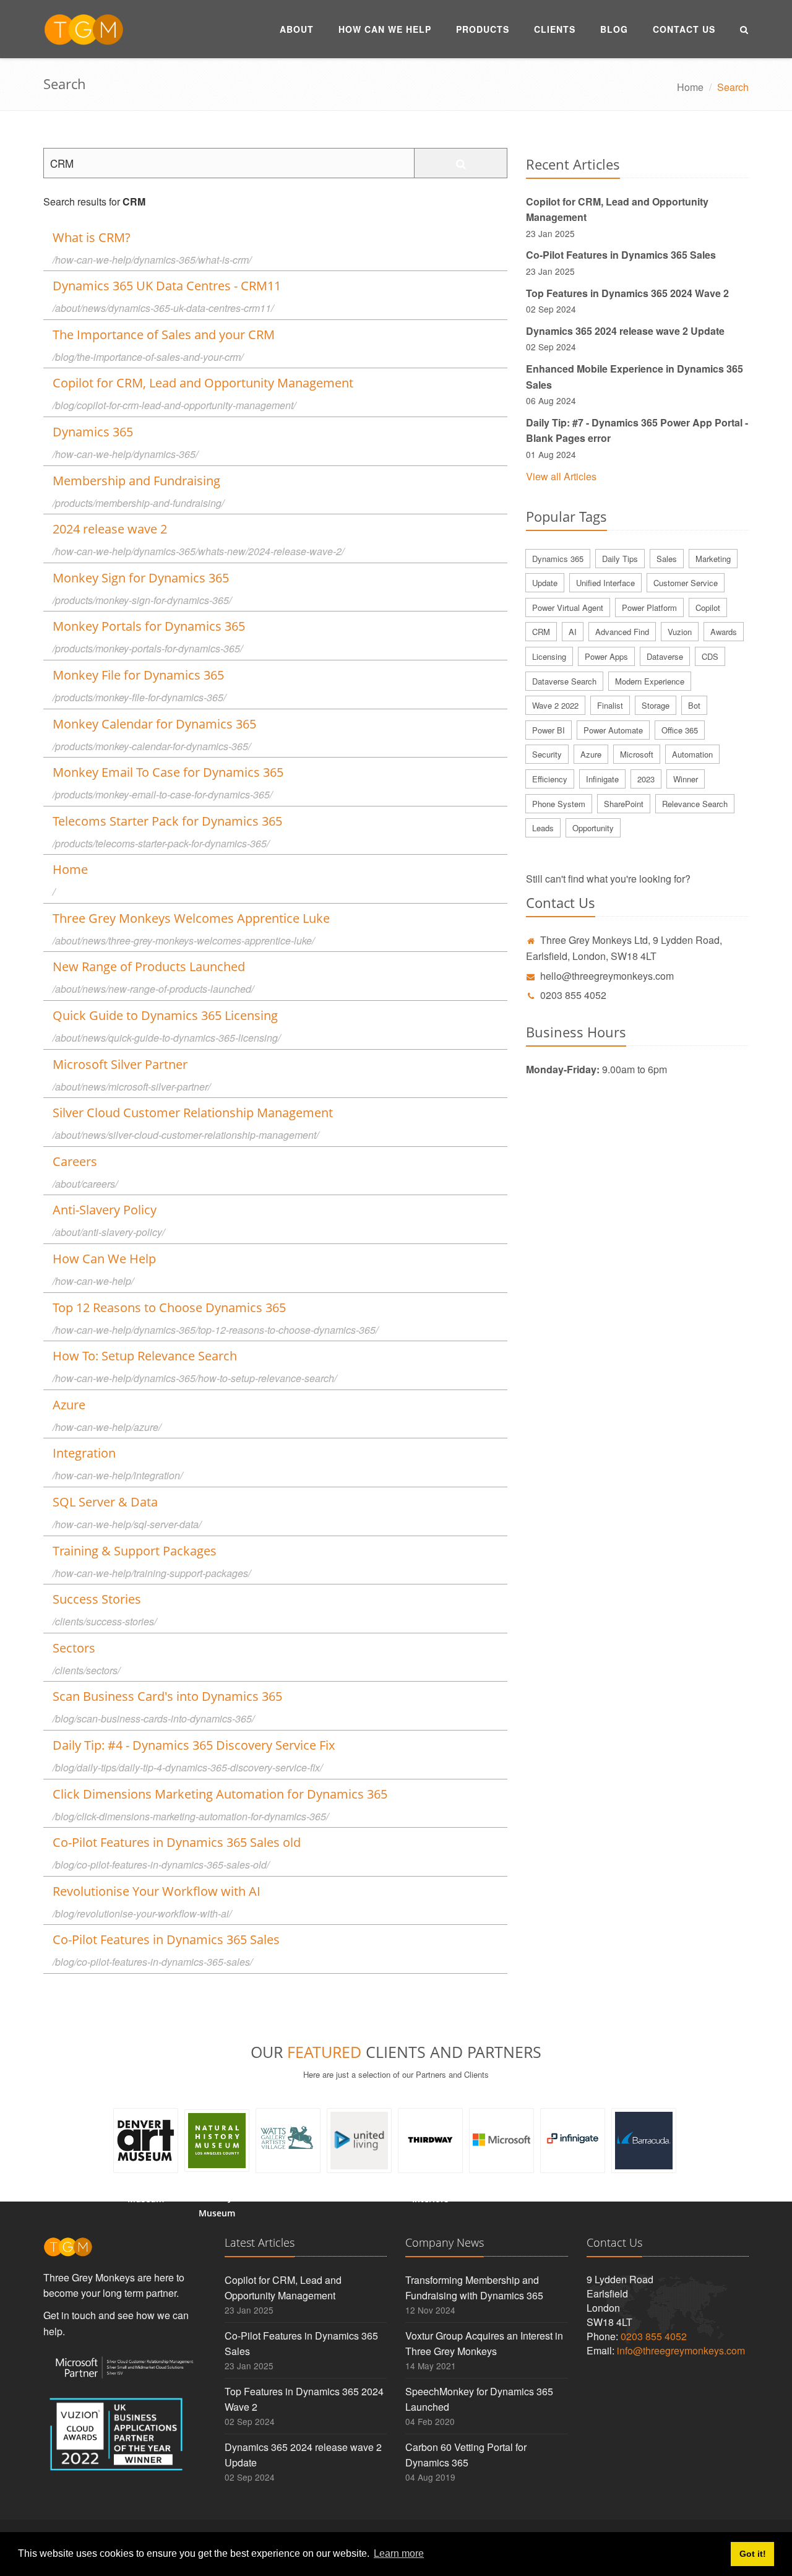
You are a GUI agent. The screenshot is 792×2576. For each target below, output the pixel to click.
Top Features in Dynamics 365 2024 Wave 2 (627, 293)
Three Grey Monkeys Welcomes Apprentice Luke (191, 918)
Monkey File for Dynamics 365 (138, 675)
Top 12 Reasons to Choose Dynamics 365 (169, 1307)
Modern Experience (650, 681)
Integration (84, 1453)
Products (483, 29)
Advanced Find (622, 632)
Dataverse (665, 656)
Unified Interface (605, 583)
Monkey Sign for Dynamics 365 (141, 578)
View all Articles (561, 476)
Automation (692, 754)
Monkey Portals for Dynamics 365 (149, 626)
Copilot (708, 607)
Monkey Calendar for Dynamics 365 (154, 724)
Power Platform (649, 607)
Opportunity (593, 828)
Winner (686, 779)
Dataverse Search (564, 681)
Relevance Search (695, 804)
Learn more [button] (399, 2553)
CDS (710, 656)
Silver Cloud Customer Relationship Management (193, 1113)
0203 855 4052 (573, 995)
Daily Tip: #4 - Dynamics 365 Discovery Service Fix (194, 1745)
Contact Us (684, 29)
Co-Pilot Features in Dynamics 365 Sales (166, 1939)
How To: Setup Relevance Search (145, 1356)
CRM (541, 632)
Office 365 (680, 730)
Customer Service (686, 583)
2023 (646, 779)
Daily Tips (620, 559)
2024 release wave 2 (110, 529)
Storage (656, 705)
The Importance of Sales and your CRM (164, 335)
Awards (724, 632)
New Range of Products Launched (149, 966)
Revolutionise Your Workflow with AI (157, 1891)
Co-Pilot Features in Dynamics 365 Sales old (177, 1842)
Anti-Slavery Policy (105, 1210)
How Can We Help (385, 29)
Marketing (713, 559)
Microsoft (637, 754)
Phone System (559, 804)
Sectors (74, 1648)
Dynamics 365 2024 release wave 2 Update (625, 331)
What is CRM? (92, 237)
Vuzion (680, 632)
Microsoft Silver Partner (120, 1064)
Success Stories (97, 1599)
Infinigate (602, 779)
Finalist (610, 705)
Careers (75, 1161)
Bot (694, 705)
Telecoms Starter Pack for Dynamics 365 (167, 821)
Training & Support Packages (135, 1551)
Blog (614, 29)
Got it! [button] (753, 2554)
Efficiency (550, 779)
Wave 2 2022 (555, 705)
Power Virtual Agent (568, 607)
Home (690, 87)
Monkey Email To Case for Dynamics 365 (168, 772)
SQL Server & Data (105, 1502)
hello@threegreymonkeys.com (607, 976)
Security (547, 754)
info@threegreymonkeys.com (681, 2350)
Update (545, 583)
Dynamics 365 (93, 432)
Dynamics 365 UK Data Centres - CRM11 (167, 286)
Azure (69, 1405)
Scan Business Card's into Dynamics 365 (167, 1696)
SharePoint (624, 804)
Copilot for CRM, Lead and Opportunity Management (203, 383)
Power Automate (613, 730)
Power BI (549, 730)
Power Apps (606, 656)
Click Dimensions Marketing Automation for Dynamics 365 (220, 1794)
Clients (555, 29)
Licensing (549, 656)
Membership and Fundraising (136, 481)
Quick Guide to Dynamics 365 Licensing (165, 1015)
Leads (543, 828)
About (297, 29)
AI (573, 632)
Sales (667, 559)
